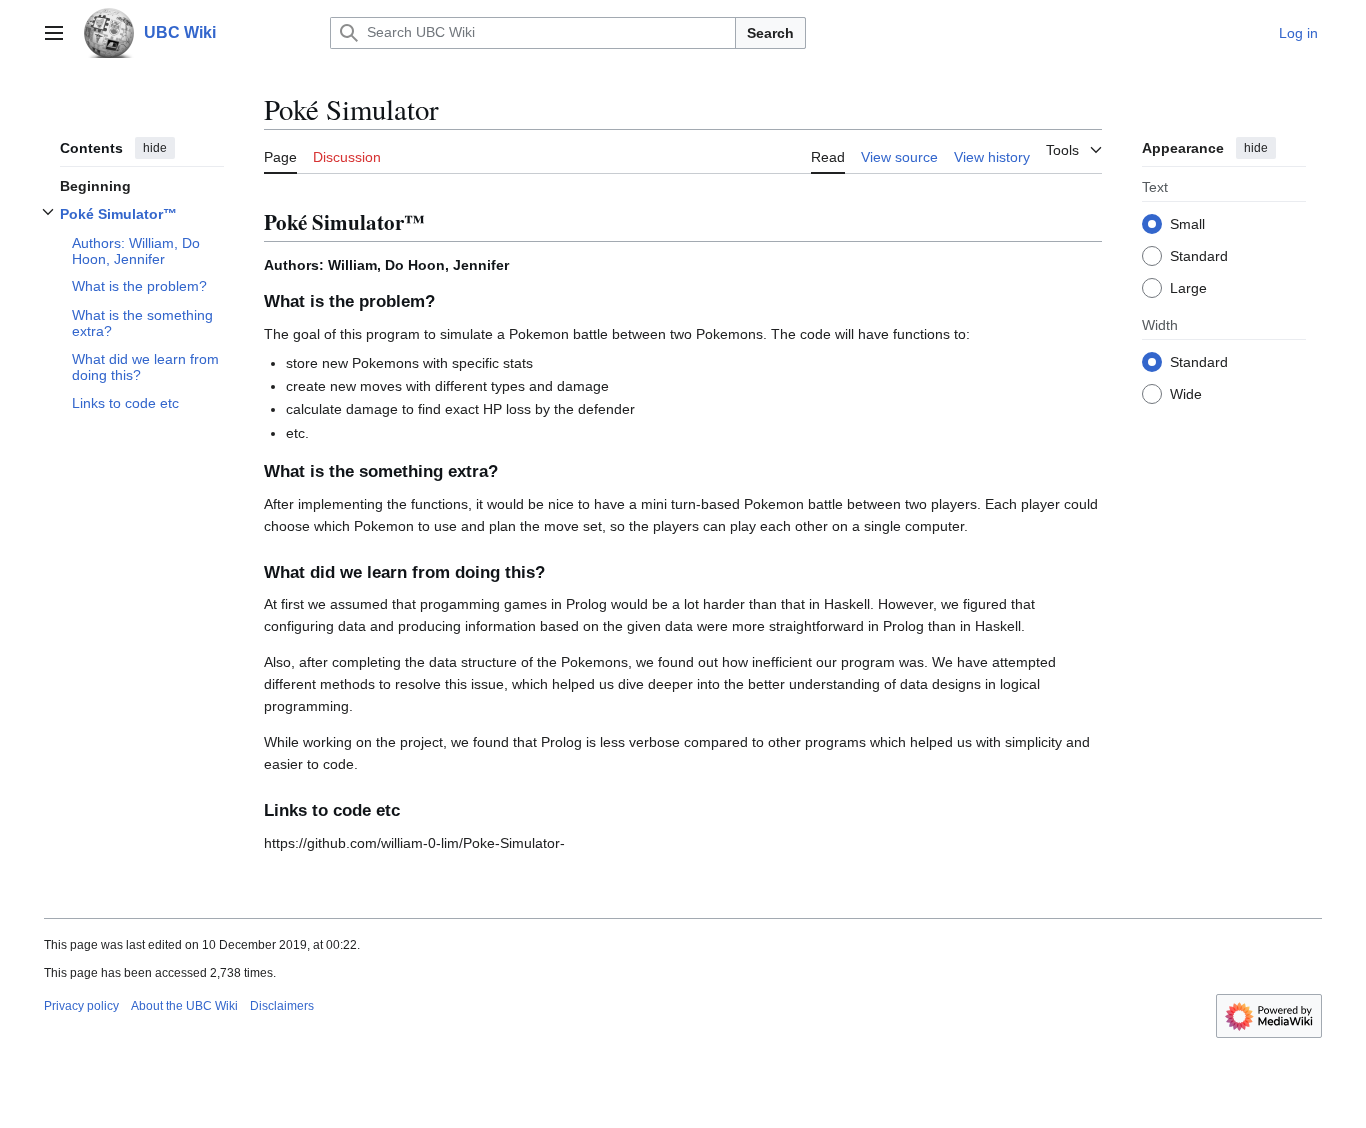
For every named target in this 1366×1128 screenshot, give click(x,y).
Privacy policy (81, 1006)
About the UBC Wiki (184, 1006)
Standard (1199, 255)
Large (1188, 287)
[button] (54, 33)
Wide (1186, 393)
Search (770, 33)
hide (155, 148)
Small (1187, 223)
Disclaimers (282, 1006)
